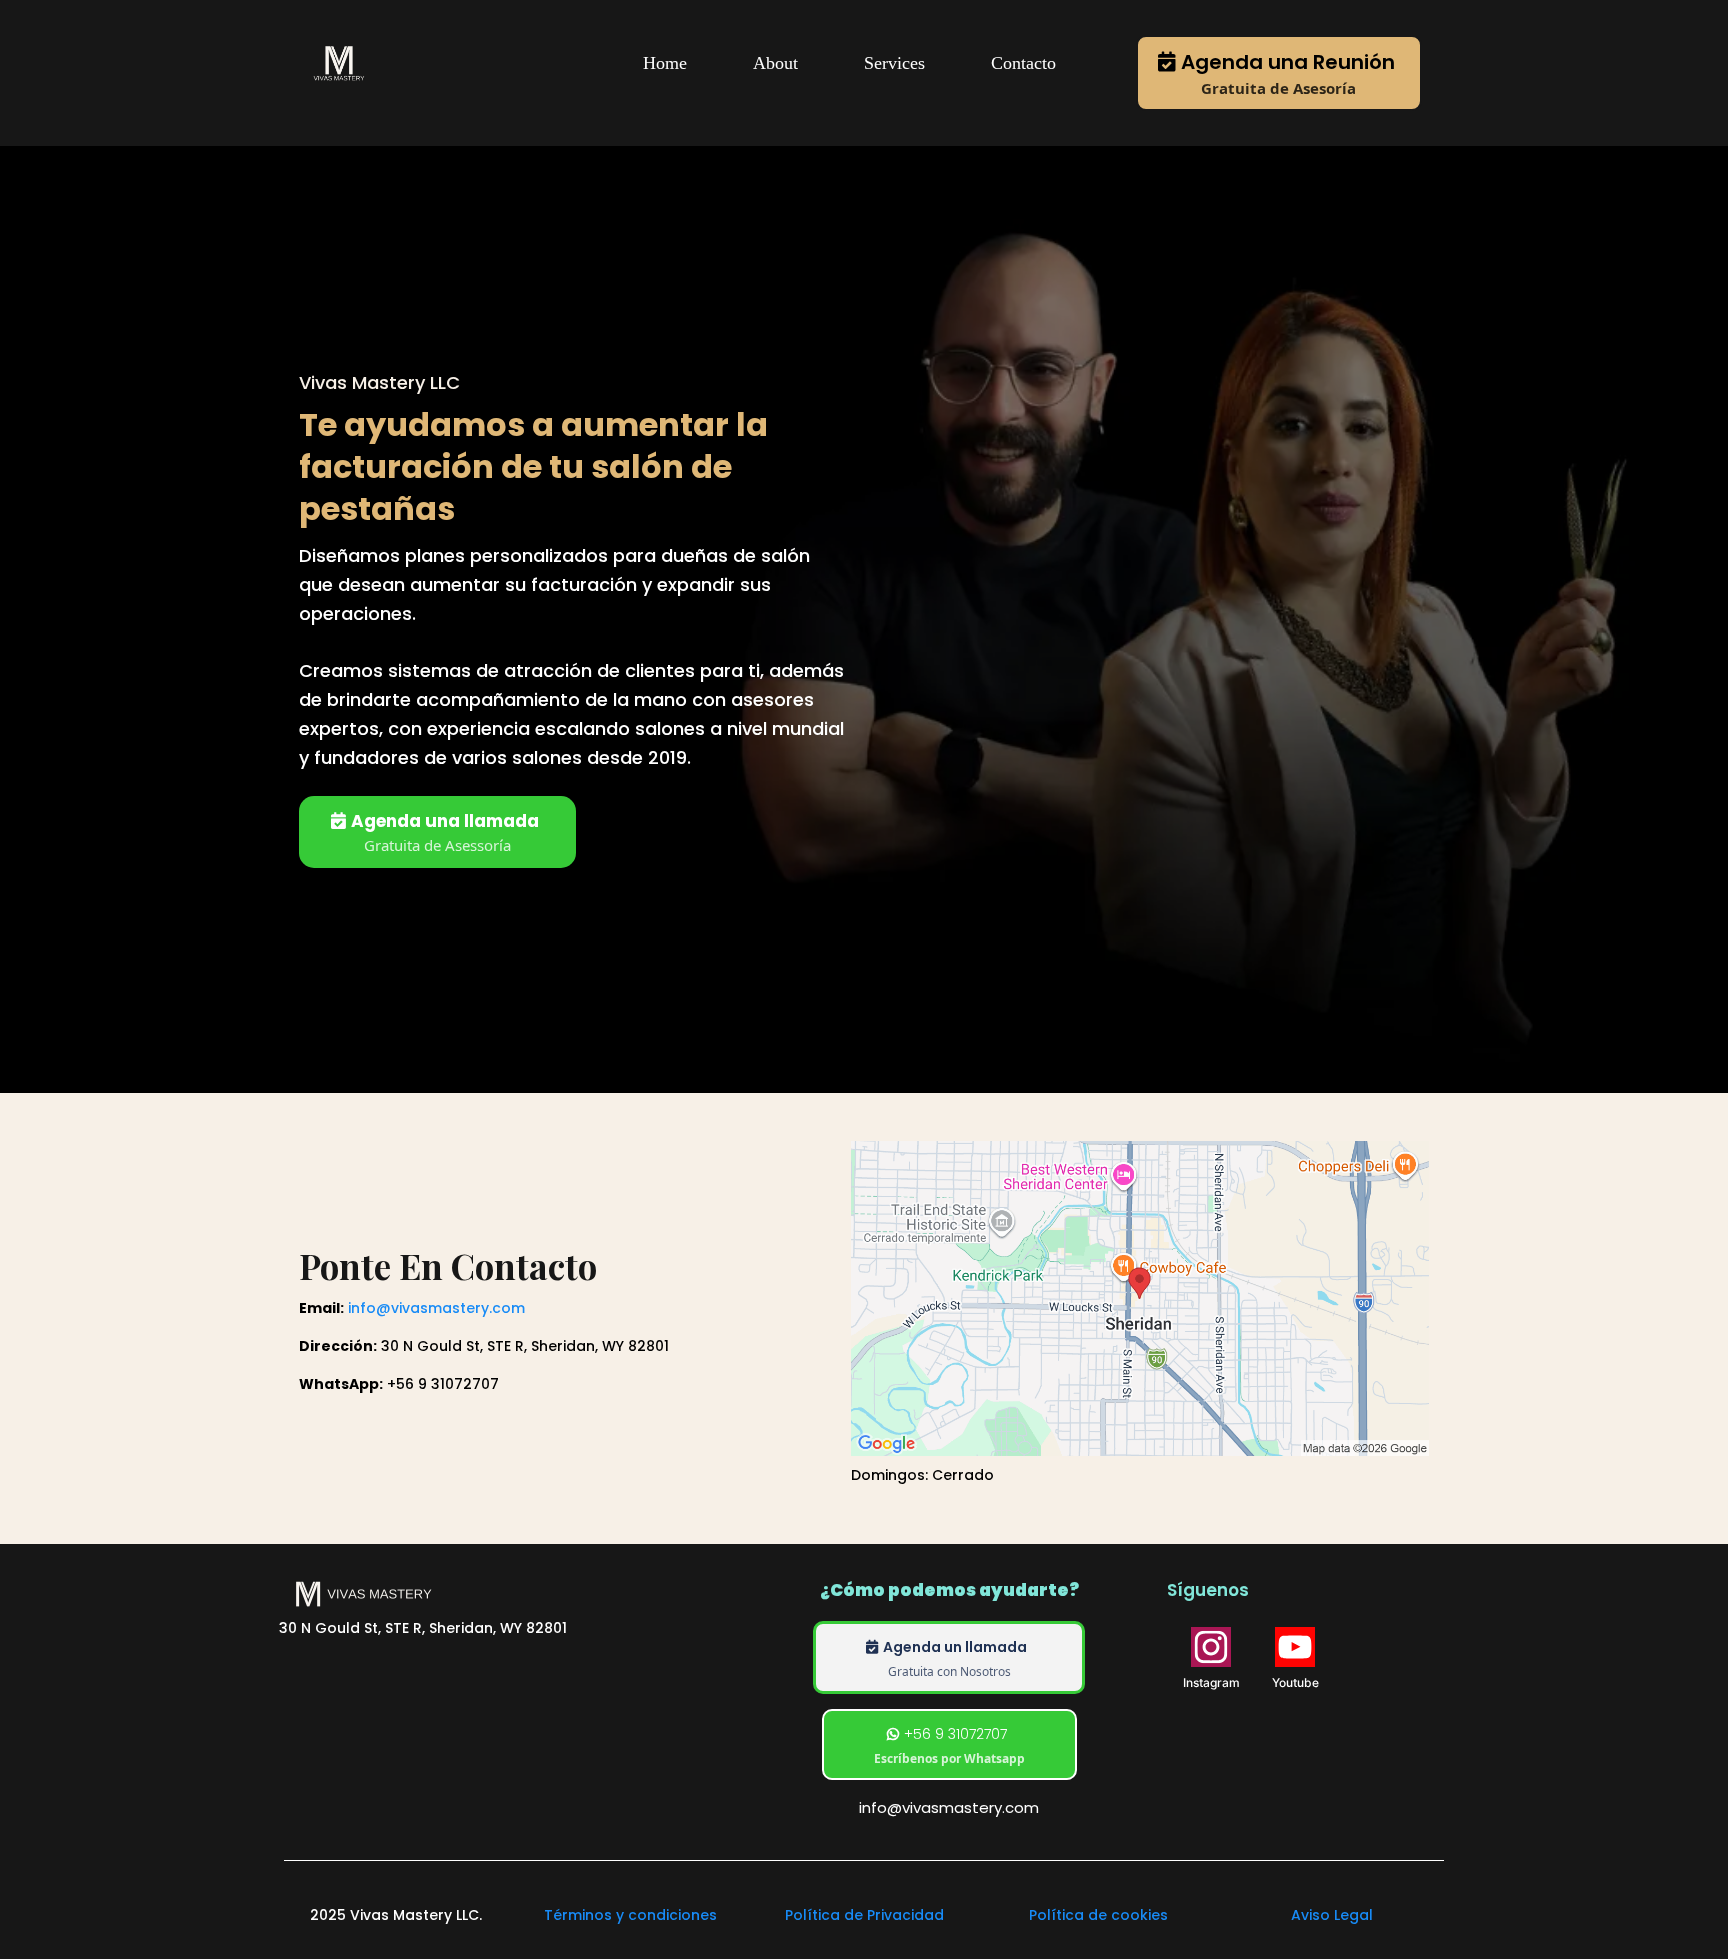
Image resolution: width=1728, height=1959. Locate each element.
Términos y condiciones (630, 1915)
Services (894, 63)
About (775, 63)
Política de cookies (1098, 1915)
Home (665, 63)
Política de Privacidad (864, 1915)
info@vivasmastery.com (436, 1308)
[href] (1140, 1298)
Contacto (1023, 63)
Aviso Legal (1332, 1915)
